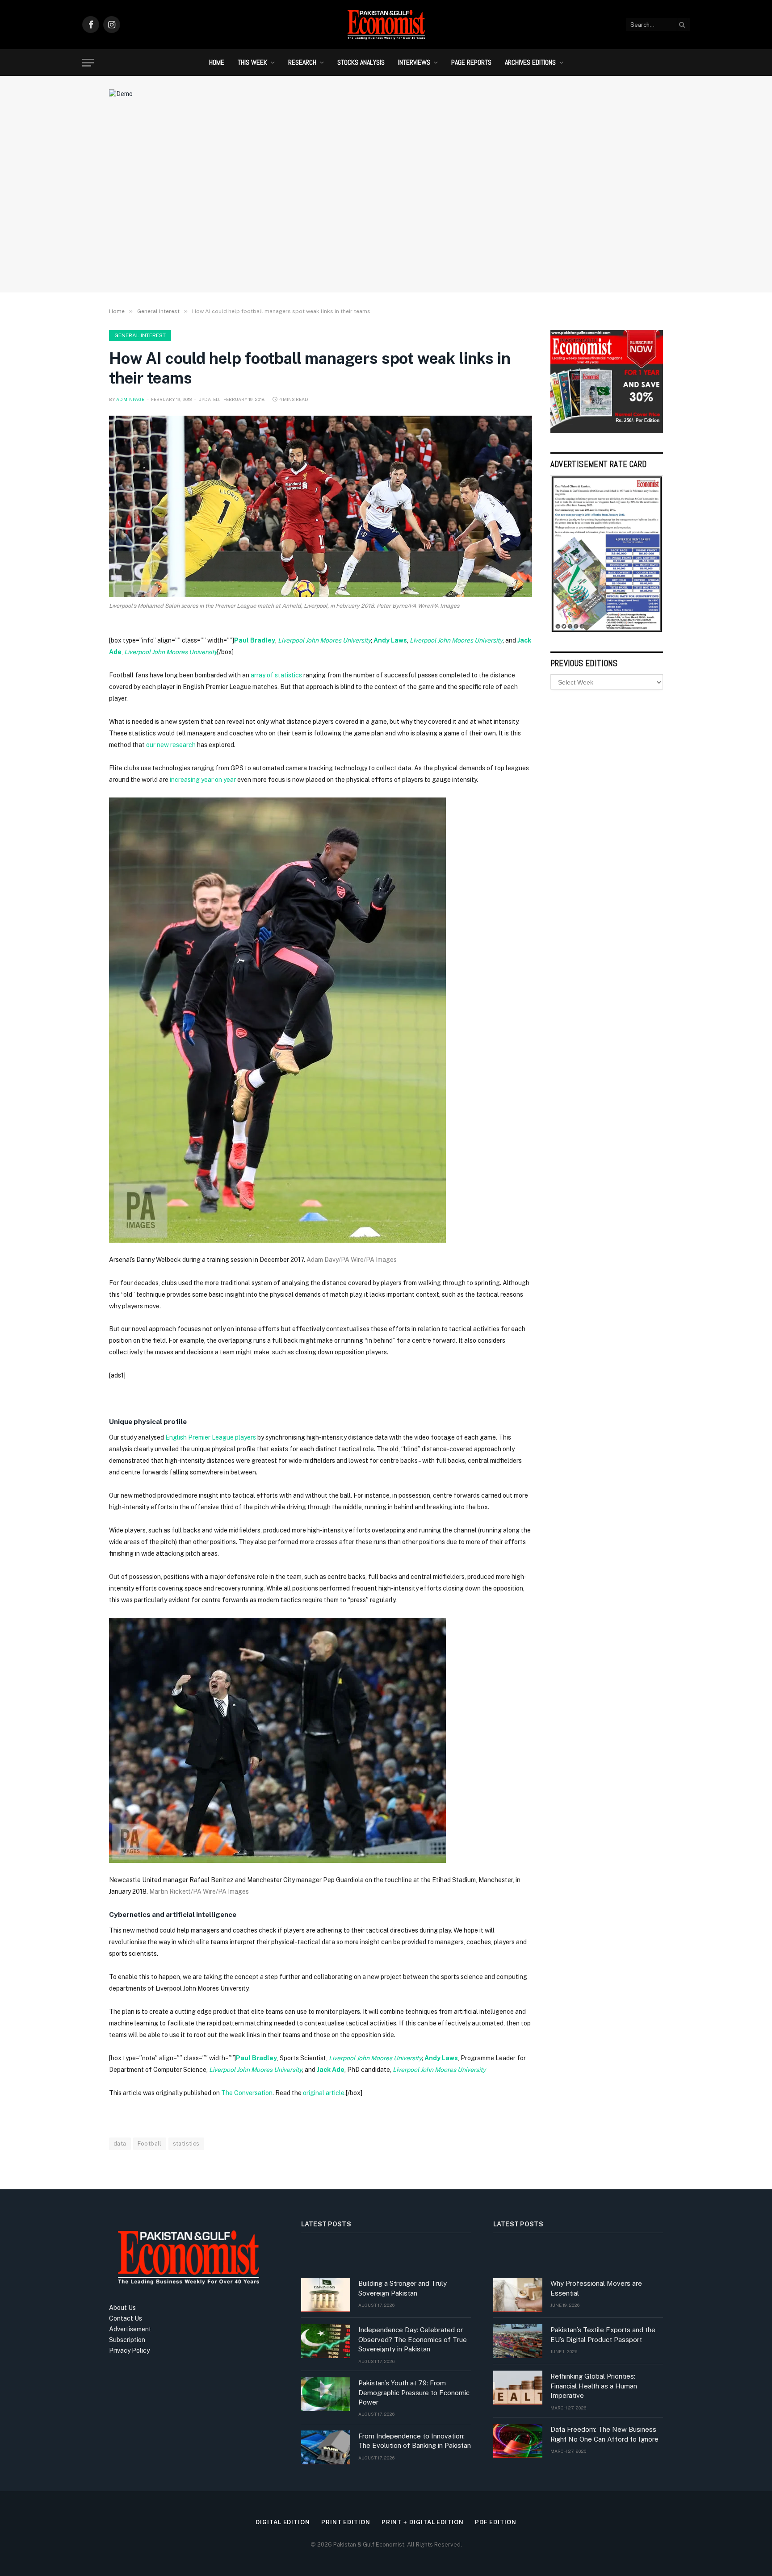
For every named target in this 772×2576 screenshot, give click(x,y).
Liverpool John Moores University (324, 640)
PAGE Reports (471, 62)
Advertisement (130, 2329)
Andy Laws (390, 640)
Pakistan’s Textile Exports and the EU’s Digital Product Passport (603, 2334)
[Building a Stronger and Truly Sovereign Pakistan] (326, 2295)
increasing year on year (203, 780)
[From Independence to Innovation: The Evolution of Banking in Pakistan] (326, 2447)
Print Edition (346, 2522)
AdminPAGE (130, 399)
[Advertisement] (386, 212)
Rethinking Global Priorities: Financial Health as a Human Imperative (594, 2386)
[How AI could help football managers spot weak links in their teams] (321, 506)
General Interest (140, 335)
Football (150, 2144)
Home (217, 62)
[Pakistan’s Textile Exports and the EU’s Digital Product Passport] (518, 2341)
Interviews (414, 62)
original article (324, 2093)
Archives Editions (530, 62)
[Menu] (88, 63)
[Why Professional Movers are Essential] (518, 2295)
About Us (122, 2308)
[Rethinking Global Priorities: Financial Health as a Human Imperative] (518, 2388)
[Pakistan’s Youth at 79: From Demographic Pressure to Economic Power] (326, 2394)
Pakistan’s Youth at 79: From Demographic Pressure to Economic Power (414, 2392)
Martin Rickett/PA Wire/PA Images (199, 1891)
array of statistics (276, 675)
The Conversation (247, 2093)
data (120, 2144)
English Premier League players (211, 1437)
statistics (186, 2144)
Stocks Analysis (361, 62)
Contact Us (126, 2318)
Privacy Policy (129, 2351)
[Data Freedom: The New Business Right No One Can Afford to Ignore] (518, 2441)
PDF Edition (496, 2522)
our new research (171, 745)
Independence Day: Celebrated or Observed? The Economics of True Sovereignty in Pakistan (413, 2339)
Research (302, 62)
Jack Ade (331, 2070)
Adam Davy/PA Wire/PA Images (352, 1260)
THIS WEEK (252, 62)
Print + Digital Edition (423, 2522)
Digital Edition (283, 2522)
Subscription (127, 2340)
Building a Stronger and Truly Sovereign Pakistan (403, 2288)
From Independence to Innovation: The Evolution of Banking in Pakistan (415, 2441)
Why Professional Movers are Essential (596, 2288)
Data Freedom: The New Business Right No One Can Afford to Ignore (604, 2434)
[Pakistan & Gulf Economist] (386, 25)
